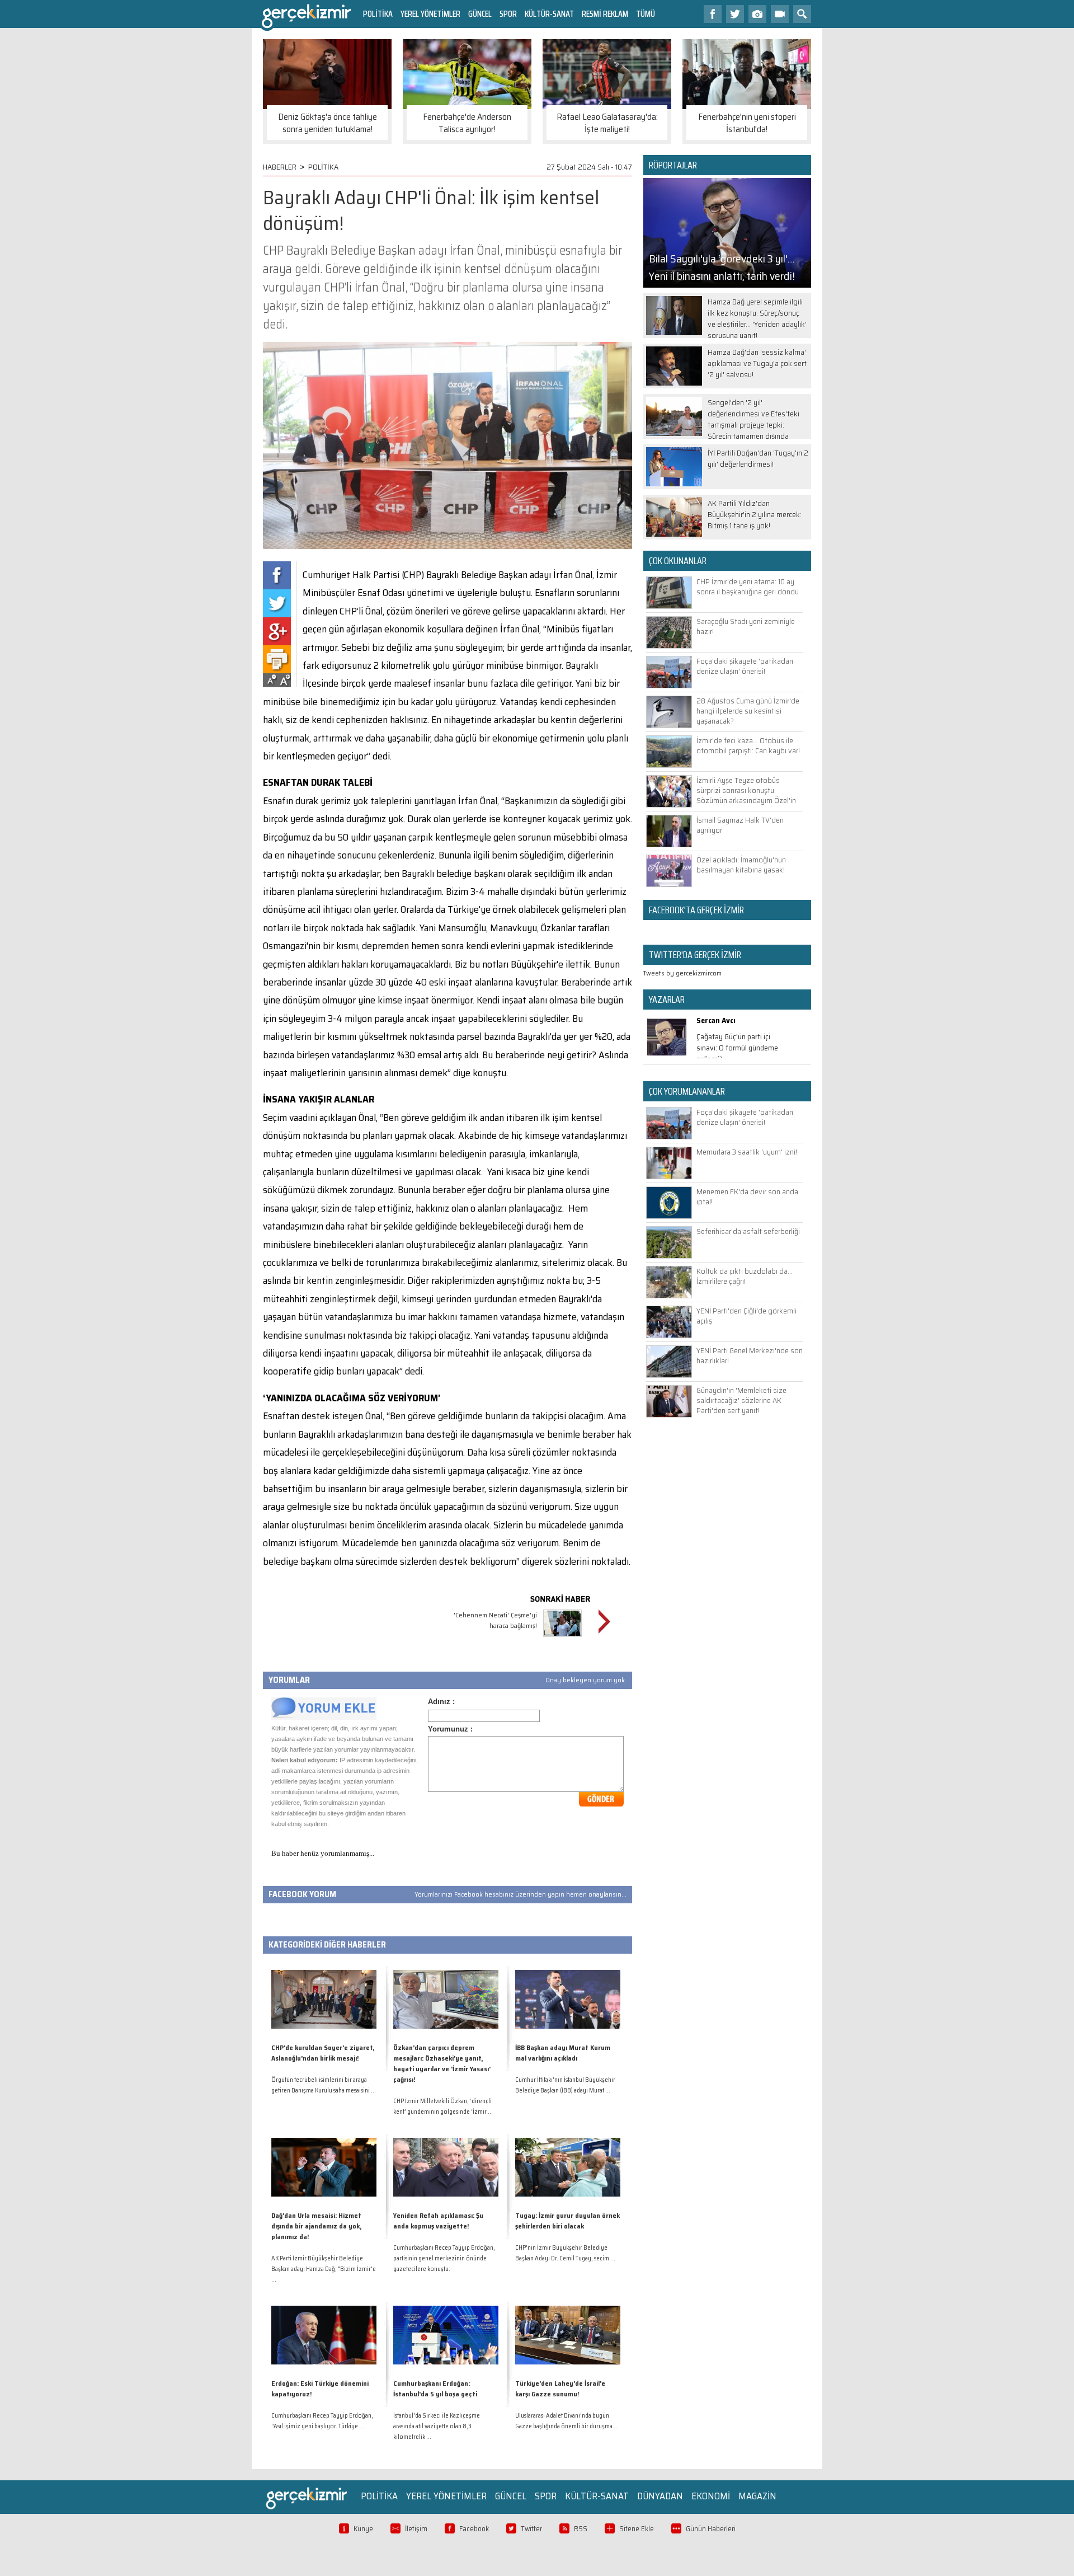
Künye (363, 2529)
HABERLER (280, 167)
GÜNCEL (480, 14)
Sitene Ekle (637, 2529)
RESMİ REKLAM (605, 14)
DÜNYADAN (660, 2496)
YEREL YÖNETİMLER (430, 14)
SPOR (508, 14)
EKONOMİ (711, 2496)
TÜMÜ (646, 14)
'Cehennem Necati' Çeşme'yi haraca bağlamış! (495, 1620)
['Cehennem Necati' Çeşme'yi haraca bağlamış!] (562, 1638)
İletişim (416, 2529)
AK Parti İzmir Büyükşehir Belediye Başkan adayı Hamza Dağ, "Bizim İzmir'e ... (324, 2269)
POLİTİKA (378, 14)
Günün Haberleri (711, 2529)
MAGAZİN (757, 2496)
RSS (581, 2529)
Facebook (474, 2529)
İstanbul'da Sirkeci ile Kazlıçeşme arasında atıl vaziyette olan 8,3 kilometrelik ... (437, 2426)
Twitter (531, 2529)
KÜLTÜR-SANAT (549, 14)
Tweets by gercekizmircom (682, 973)
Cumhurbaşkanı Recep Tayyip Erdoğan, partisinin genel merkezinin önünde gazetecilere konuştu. (444, 2258)
